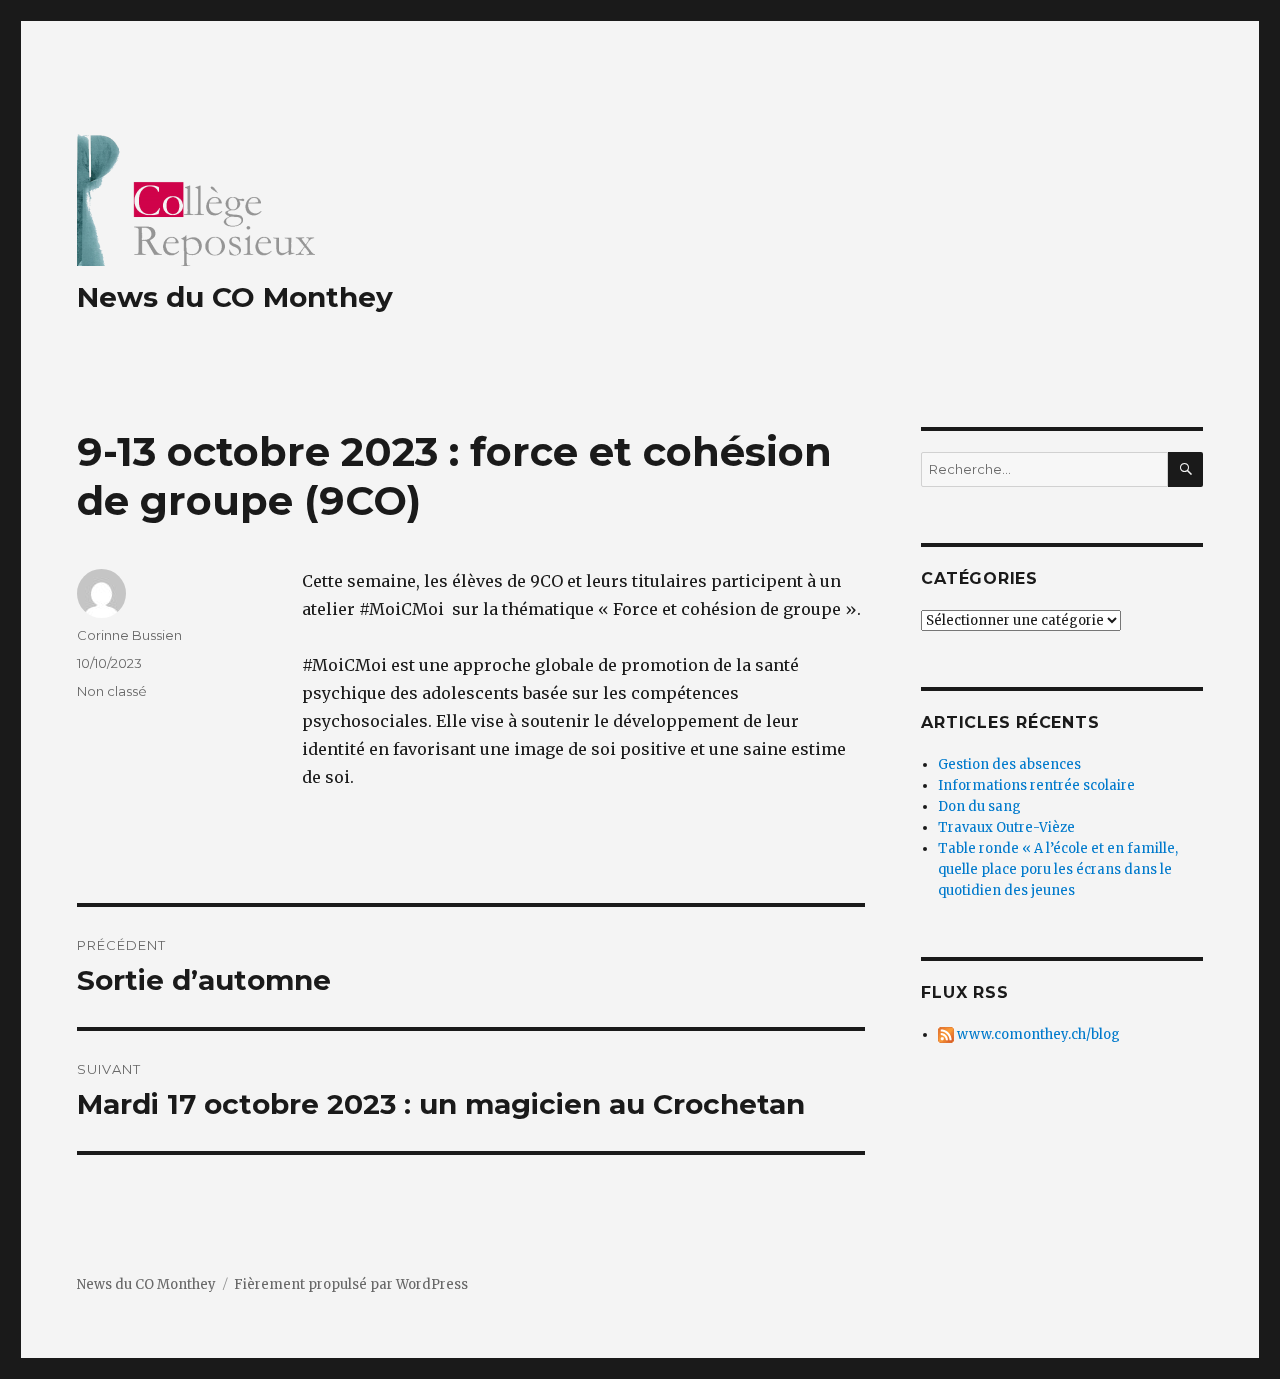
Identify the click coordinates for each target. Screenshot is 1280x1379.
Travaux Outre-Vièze (1006, 827)
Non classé (112, 691)
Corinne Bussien (129, 635)
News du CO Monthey (235, 297)
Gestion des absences (1009, 764)
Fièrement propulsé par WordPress (351, 1284)
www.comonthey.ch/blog (1037, 1034)
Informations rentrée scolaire (1036, 785)
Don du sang (979, 806)
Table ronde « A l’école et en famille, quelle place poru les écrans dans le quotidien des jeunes (1058, 869)
